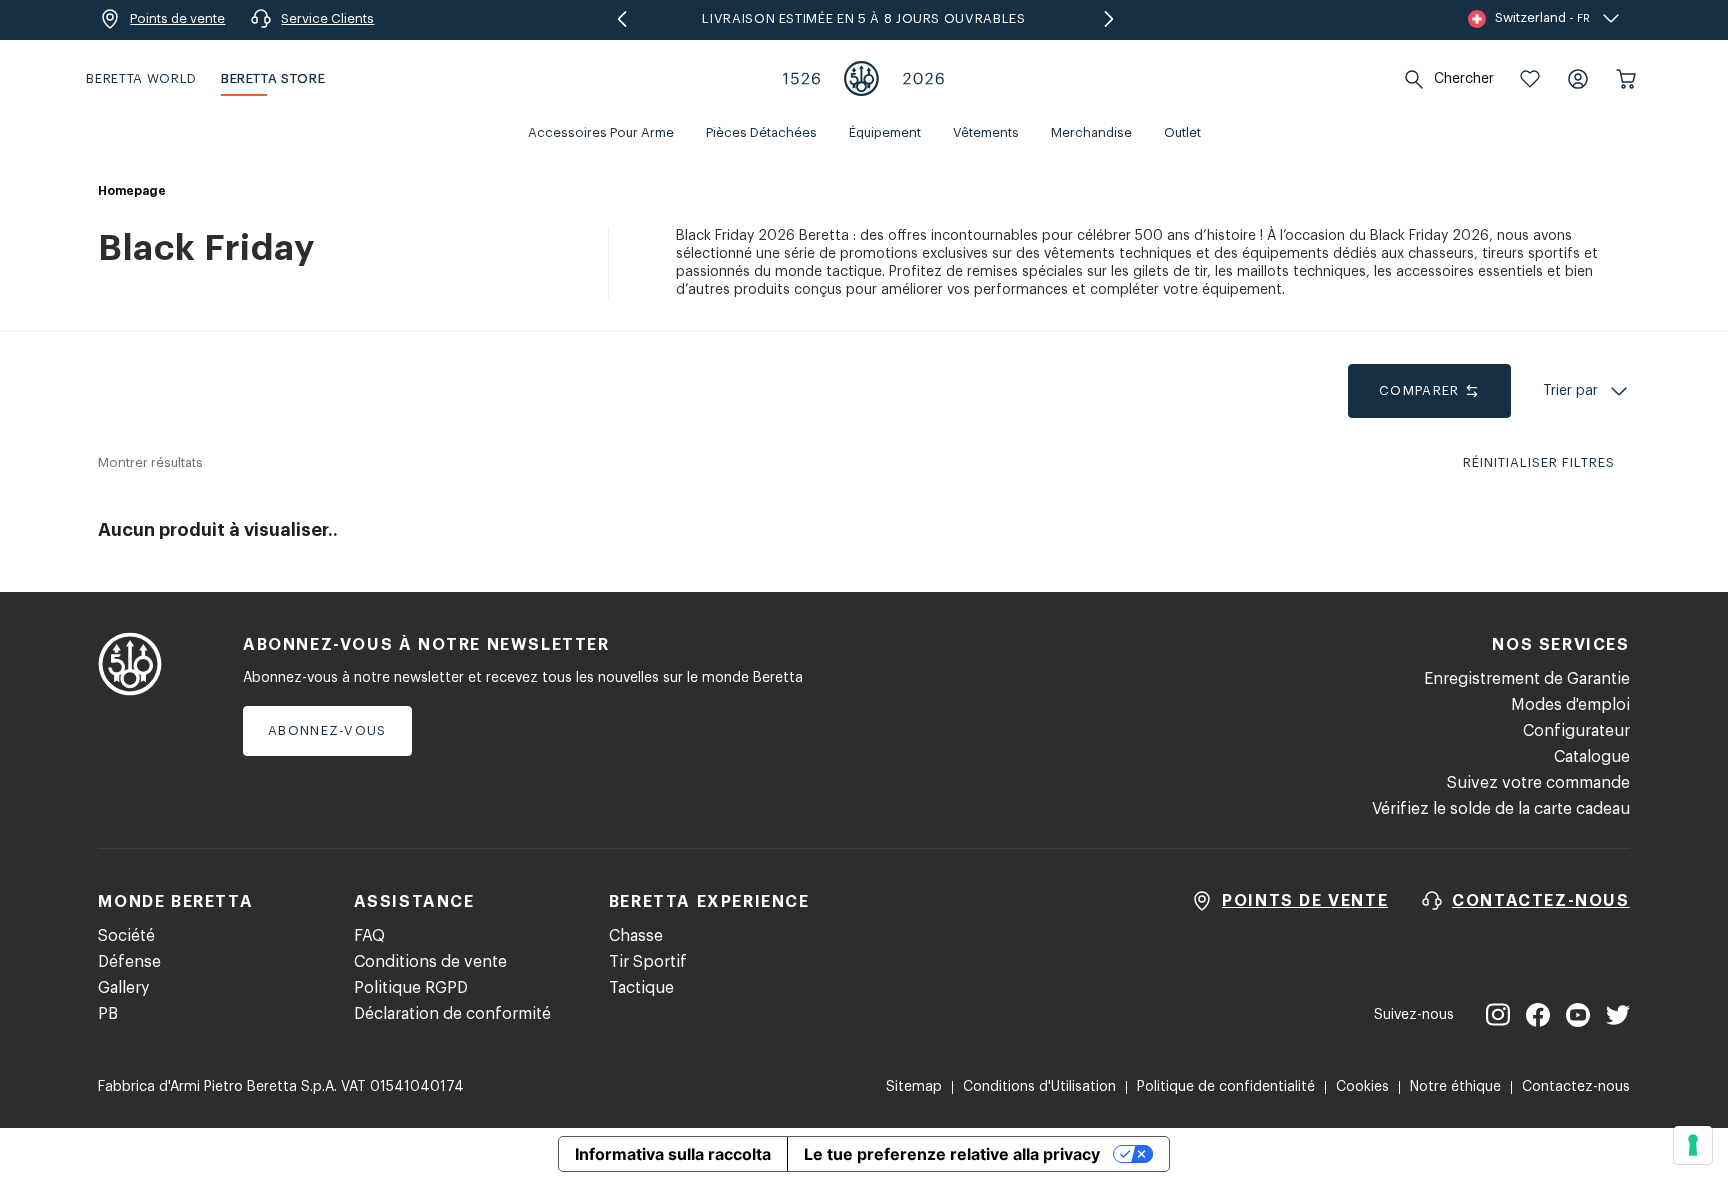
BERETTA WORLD (141, 78)
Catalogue (1592, 757)
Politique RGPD (411, 988)
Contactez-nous (1576, 1087)
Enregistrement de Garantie (1527, 679)
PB (108, 1014)
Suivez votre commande (1538, 783)
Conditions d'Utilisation (1039, 1087)
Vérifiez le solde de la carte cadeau (1501, 809)
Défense (129, 962)
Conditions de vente (430, 962)
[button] (1530, 79)
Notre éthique (1455, 1087)
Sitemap (914, 1087)
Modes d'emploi (1570, 705)
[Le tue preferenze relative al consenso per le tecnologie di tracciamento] (1693, 1145)
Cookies (1362, 1087)
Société (126, 936)
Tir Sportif (648, 962)
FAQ (369, 936)
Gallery (123, 988)
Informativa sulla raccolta (673, 1154)
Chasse (636, 936)
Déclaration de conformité (452, 1014)
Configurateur (1576, 731)
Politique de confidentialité (1226, 1087)
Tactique (641, 988)
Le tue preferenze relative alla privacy (952, 1154)
